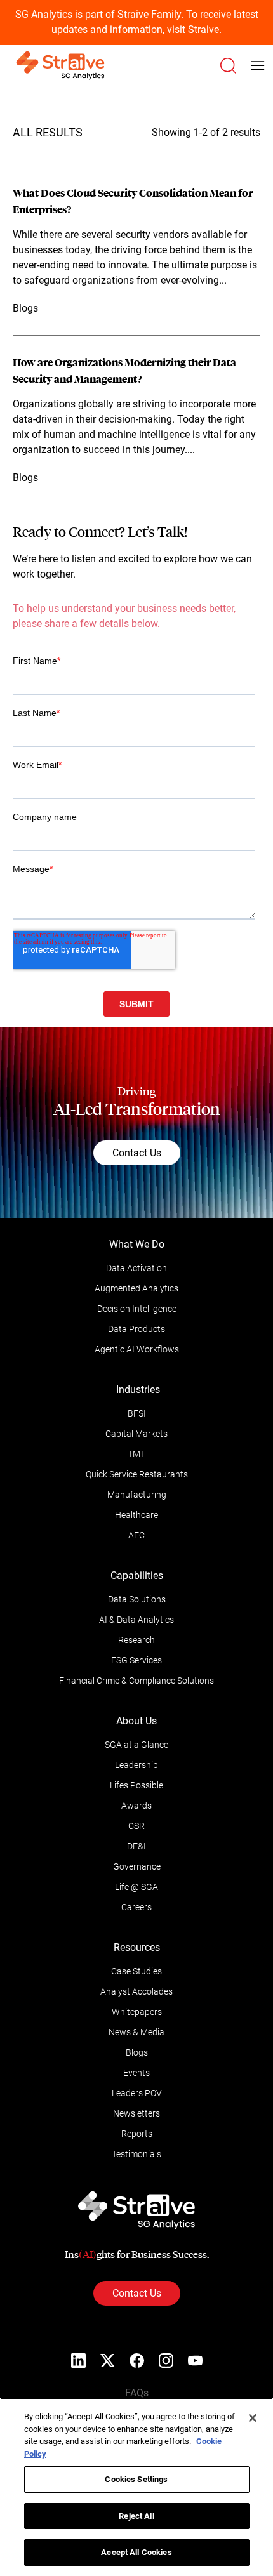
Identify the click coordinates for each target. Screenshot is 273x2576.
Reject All (136, 2516)
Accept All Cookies (136, 2552)
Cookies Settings (136, 2479)
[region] (136, 2487)
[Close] (253, 2418)
